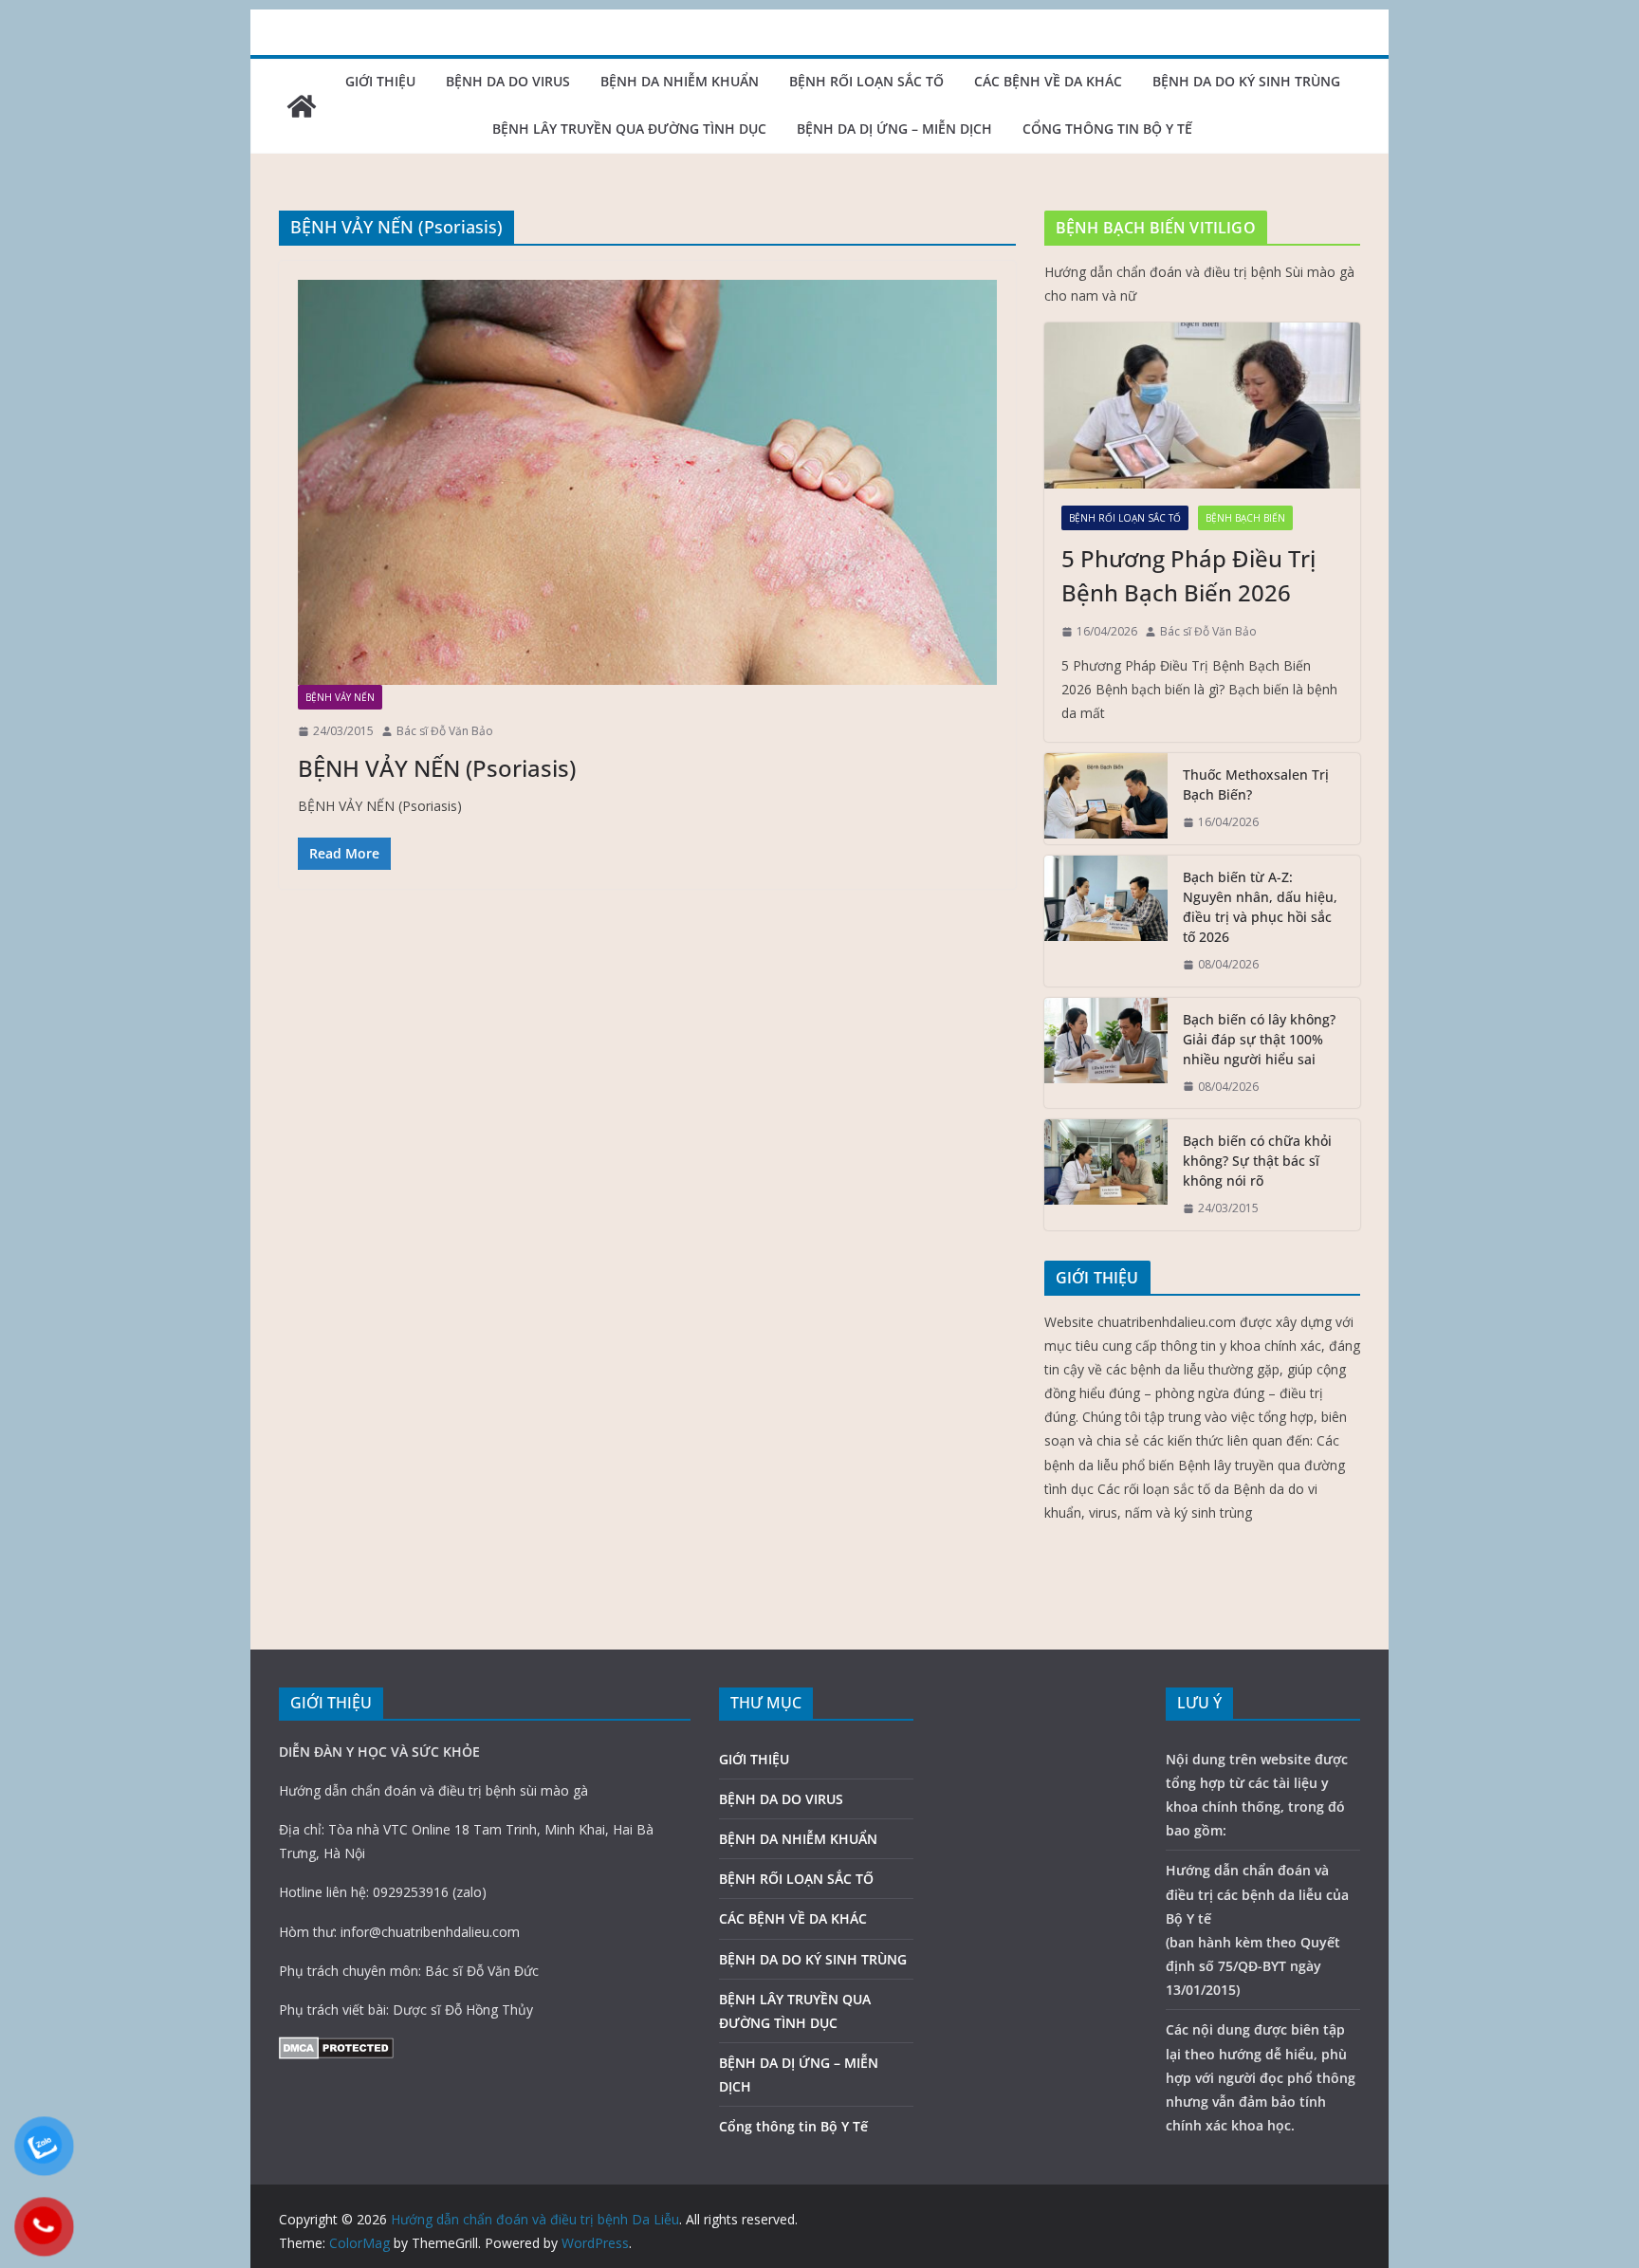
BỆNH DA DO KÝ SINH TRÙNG (1246, 81)
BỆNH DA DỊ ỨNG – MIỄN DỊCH (894, 129)
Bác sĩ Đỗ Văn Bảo (445, 731)
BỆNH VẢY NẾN (340, 697)
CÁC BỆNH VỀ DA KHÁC (1048, 81)
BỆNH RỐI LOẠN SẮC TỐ (866, 81)
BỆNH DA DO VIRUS (508, 81)
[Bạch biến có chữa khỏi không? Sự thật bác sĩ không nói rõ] (1106, 1175)
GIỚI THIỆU (380, 81)
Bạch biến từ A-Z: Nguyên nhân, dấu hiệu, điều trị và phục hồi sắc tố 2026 (1260, 907)
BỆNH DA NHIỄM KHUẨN (680, 81)
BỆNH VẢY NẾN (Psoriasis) (437, 768)
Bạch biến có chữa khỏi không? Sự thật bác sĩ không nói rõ (1257, 1161)
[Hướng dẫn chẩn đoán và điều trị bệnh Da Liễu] (302, 106)
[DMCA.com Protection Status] (336, 2048)
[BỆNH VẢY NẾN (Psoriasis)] (647, 482)
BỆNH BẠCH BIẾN (1245, 518)
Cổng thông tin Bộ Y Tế (1107, 129)
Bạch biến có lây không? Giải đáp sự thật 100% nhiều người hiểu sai (1259, 1039)
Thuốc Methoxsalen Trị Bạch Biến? (1256, 784)
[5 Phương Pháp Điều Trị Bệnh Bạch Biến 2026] (1202, 406)
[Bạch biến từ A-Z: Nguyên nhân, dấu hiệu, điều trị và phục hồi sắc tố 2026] (1106, 921)
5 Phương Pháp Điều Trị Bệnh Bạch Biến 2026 (1188, 575)
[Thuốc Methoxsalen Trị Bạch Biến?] (1106, 799)
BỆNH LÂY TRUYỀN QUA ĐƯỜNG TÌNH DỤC (629, 129)
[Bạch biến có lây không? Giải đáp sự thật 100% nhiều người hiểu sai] (1106, 1053)
